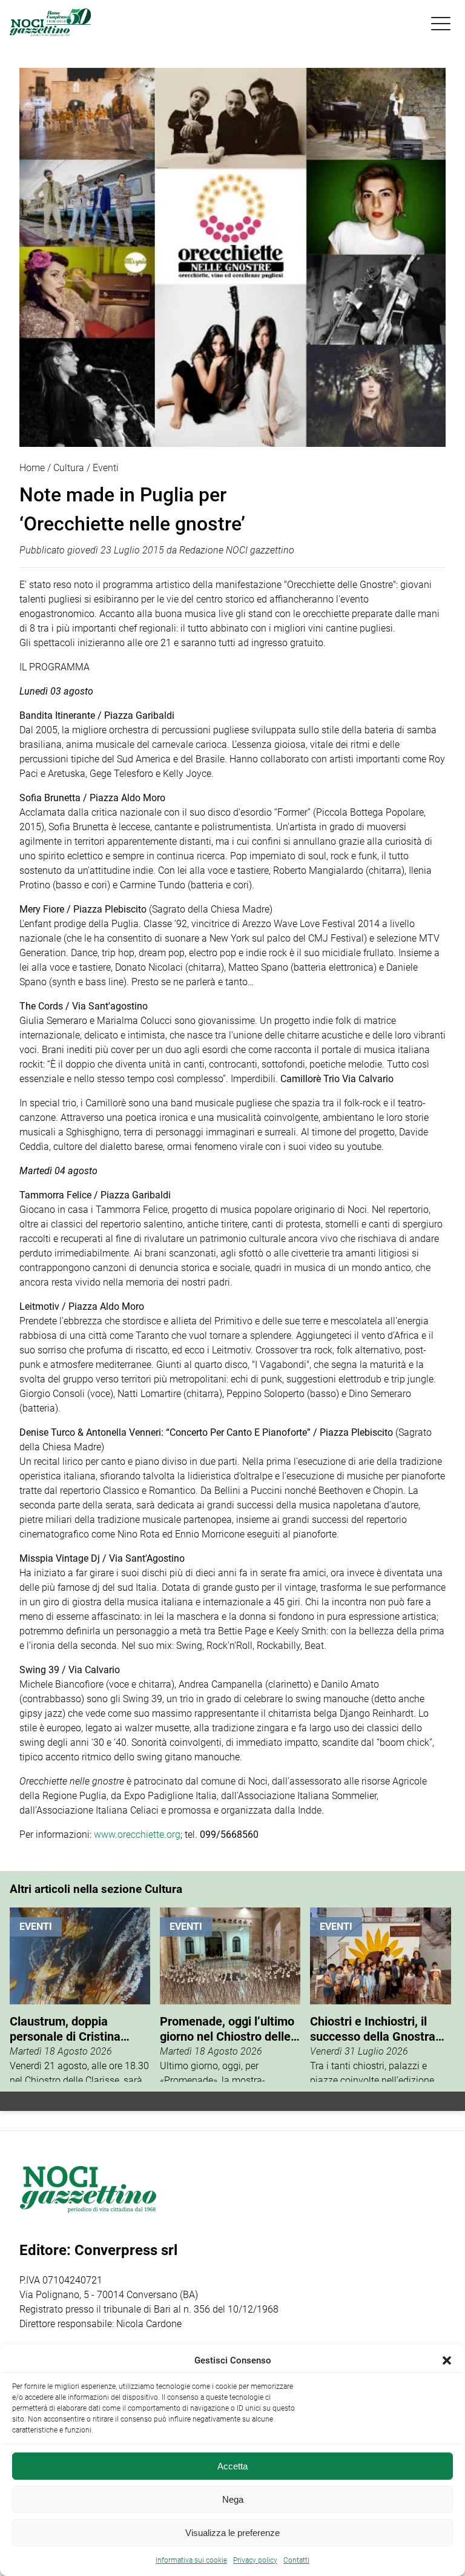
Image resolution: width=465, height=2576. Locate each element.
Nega (233, 2499)
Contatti (296, 2560)
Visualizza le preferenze (232, 2533)
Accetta (232, 2466)
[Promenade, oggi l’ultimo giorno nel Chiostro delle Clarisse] (230, 1995)
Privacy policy (255, 2560)
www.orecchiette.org (137, 1835)
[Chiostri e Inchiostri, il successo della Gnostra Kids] (380, 1995)
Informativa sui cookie (191, 2560)
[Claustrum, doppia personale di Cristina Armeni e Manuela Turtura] (80, 1995)
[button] (447, 2360)
